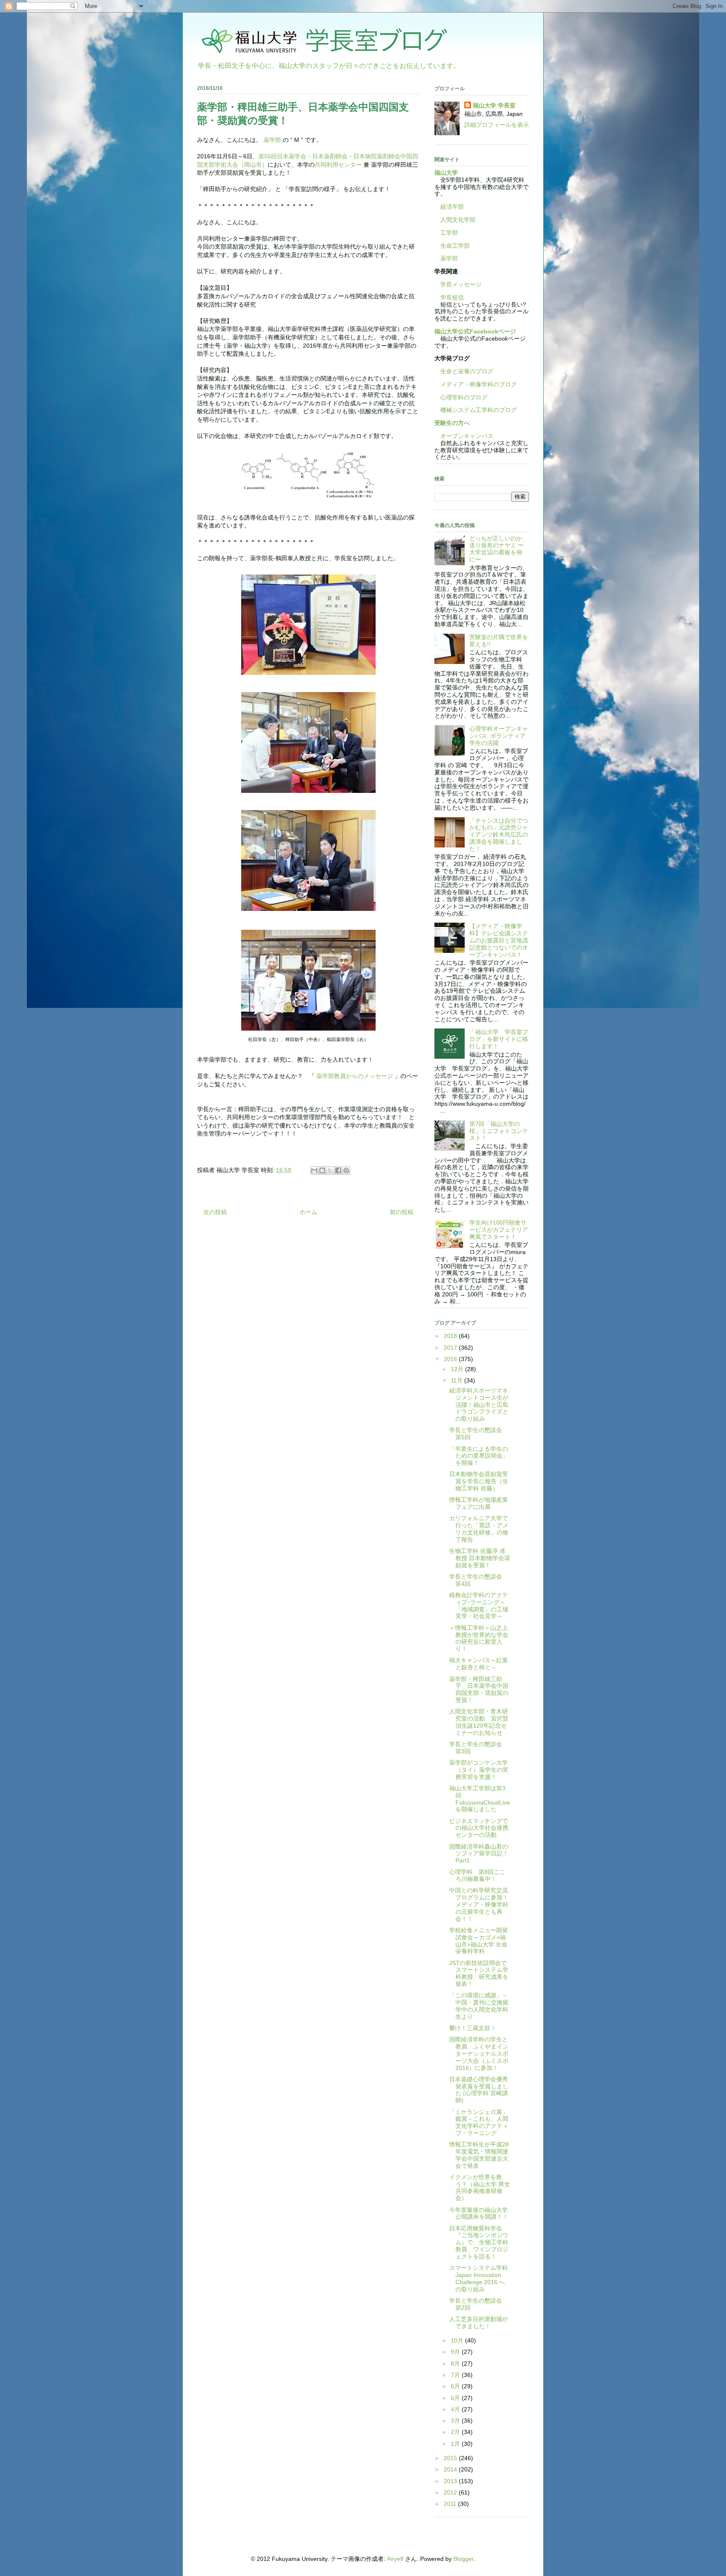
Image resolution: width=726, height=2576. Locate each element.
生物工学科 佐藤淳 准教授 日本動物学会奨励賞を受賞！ (480, 1558)
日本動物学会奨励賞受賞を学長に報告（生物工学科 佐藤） (479, 1481)
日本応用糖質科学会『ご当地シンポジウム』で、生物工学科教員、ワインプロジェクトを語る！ (479, 2242)
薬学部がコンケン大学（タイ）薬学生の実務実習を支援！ (479, 1770)
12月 (458, 1369)
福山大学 (446, 173)
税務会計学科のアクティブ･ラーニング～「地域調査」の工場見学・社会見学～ (479, 1605)
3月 (456, 2421)
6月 (456, 2386)
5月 (456, 2398)
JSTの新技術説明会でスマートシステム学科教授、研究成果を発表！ (479, 1973)
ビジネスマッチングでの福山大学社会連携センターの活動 (479, 1828)
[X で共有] (330, 1170)
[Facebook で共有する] (338, 1170)
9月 (456, 2352)
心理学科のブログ (461, 397)
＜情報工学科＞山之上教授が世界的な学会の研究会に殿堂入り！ (479, 1638)
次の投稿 (215, 1212)
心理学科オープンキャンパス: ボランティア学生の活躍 (499, 736)
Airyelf (395, 2559)
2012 (451, 2492)
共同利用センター (338, 165)
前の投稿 (402, 1212)
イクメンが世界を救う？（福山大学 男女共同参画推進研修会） (480, 2188)
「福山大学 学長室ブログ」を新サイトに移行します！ (499, 1039)
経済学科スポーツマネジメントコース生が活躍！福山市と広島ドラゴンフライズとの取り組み (479, 1405)
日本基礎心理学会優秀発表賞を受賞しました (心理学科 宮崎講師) (479, 2090)
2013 (451, 2481)
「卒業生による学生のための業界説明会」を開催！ (479, 1456)
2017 (451, 1348)
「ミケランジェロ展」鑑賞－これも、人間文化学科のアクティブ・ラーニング (479, 2122)
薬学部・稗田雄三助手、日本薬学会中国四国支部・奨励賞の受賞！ (479, 1689)
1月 (456, 2444)
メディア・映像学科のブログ (476, 384)
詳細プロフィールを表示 (497, 125)
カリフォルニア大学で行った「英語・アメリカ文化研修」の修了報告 (479, 1529)
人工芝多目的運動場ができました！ (479, 2323)
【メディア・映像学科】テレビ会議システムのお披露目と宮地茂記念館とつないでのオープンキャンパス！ (499, 940)
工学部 (449, 233)
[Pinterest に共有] (346, 1170)
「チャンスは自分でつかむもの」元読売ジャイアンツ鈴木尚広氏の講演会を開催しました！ (499, 835)
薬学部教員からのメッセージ (355, 1076)
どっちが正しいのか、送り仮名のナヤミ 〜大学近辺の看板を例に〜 (499, 549)
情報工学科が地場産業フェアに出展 (479, 1503)
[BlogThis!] (322, 1170)
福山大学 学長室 (494, 105)
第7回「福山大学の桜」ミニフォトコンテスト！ (499, 1131)
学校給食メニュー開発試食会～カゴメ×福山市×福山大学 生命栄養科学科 (479, 1941)
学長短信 (449, 297)
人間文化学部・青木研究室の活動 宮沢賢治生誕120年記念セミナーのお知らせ (479, 1722)
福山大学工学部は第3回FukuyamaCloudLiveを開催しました (480, 1799)
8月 (456, 2364)
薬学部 (272, 140)
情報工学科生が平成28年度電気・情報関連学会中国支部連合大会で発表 (479, 2155)
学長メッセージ (458, 284)
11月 (458, 1380)
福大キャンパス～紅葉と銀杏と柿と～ (479, 1664)
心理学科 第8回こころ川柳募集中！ (477, 1875)
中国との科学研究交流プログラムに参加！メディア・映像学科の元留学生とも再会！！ (479, 1904)
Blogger (463, 2559)
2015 (451, 2458)
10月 (458, 2340)
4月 (456, 2409)
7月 (456, 2375)
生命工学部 (455, 246)
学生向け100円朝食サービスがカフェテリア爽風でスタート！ (499, 1230)
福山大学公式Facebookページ (475, 331)
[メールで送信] (314, 1170)
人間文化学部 (458, 220)
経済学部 (452, 207)
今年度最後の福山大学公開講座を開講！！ (479, 2213)
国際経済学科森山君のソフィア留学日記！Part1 (479, 1854)
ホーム (308, 1212)
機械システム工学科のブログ (476, 410)
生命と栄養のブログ (464, 371)
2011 (451, 2504)
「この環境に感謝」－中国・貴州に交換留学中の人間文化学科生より (479, 2006)
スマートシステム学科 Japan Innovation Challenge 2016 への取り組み (481, 2278)
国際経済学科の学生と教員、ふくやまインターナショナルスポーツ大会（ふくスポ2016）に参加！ (479, 2053)
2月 (456, 2432)
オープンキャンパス (464, 436)
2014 (451, 2469)
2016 (451, 1359)
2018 (451, 1336)
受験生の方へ (452, 423)
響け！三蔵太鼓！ (473, 2028)
